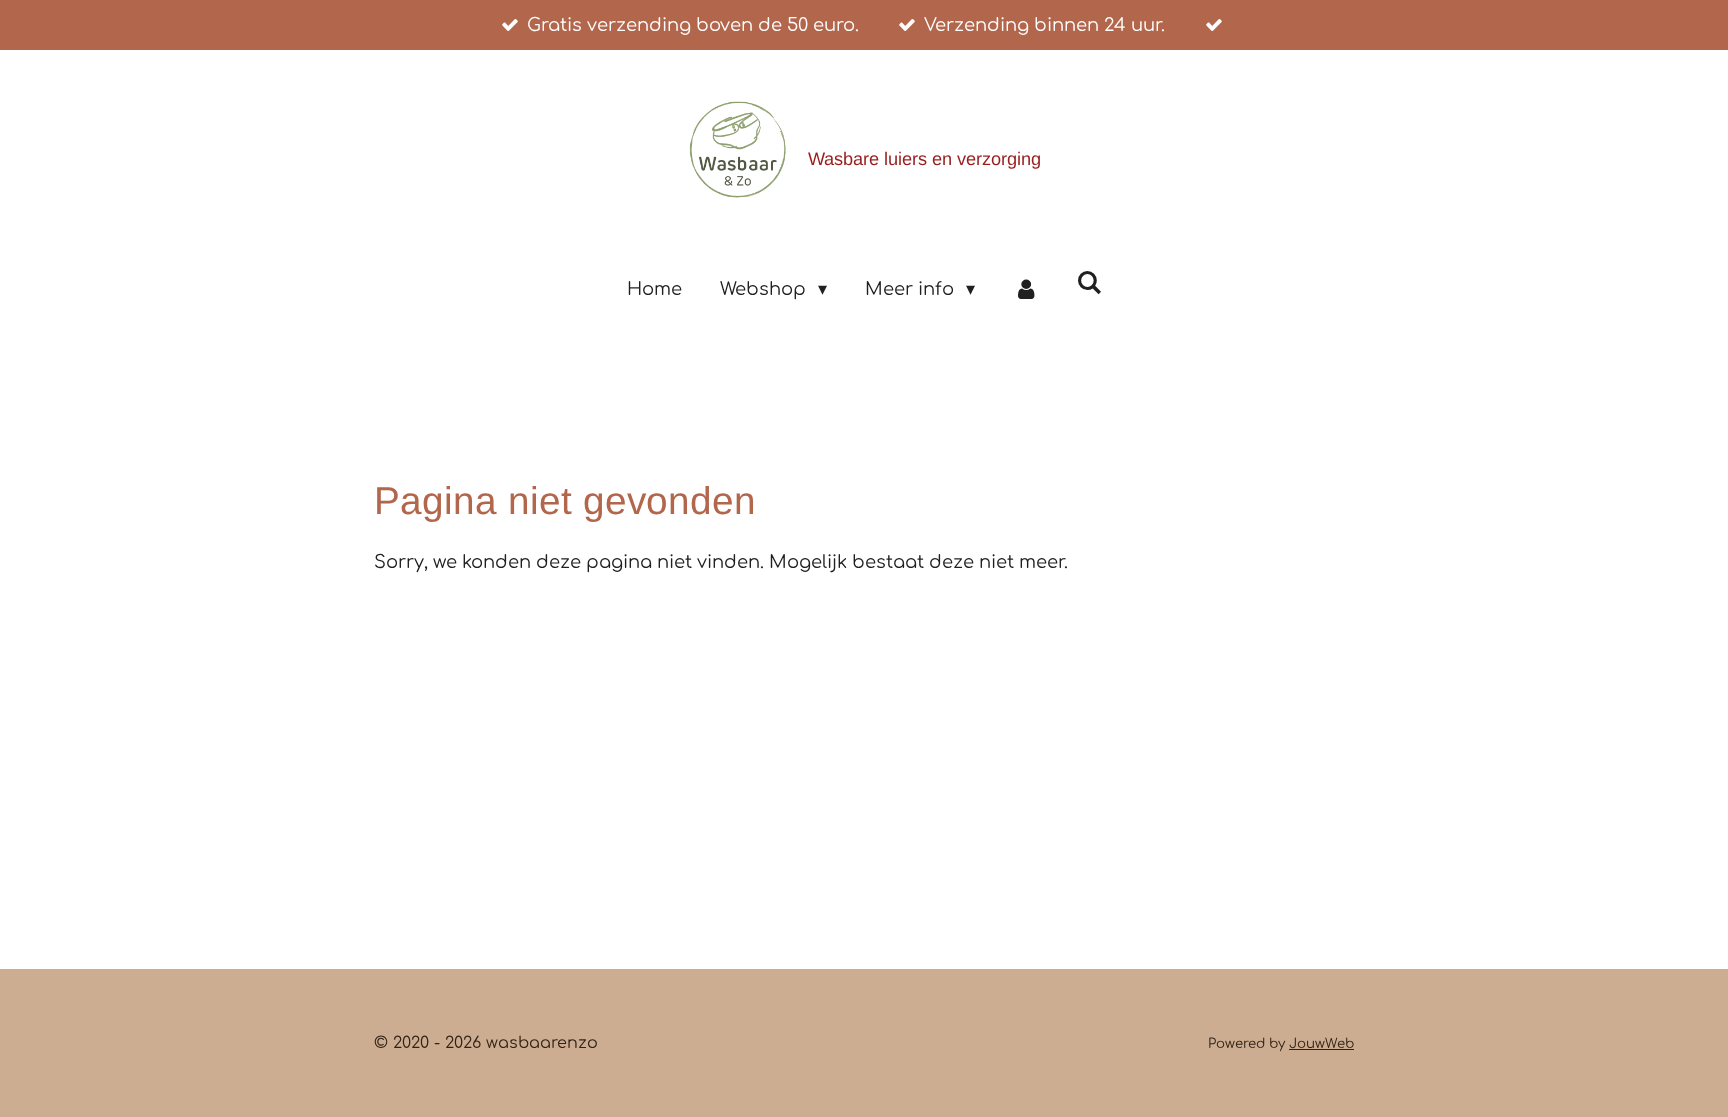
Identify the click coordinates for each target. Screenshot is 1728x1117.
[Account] (1025, 289)
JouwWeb (1321, 1043)
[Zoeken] (1088, 283)
